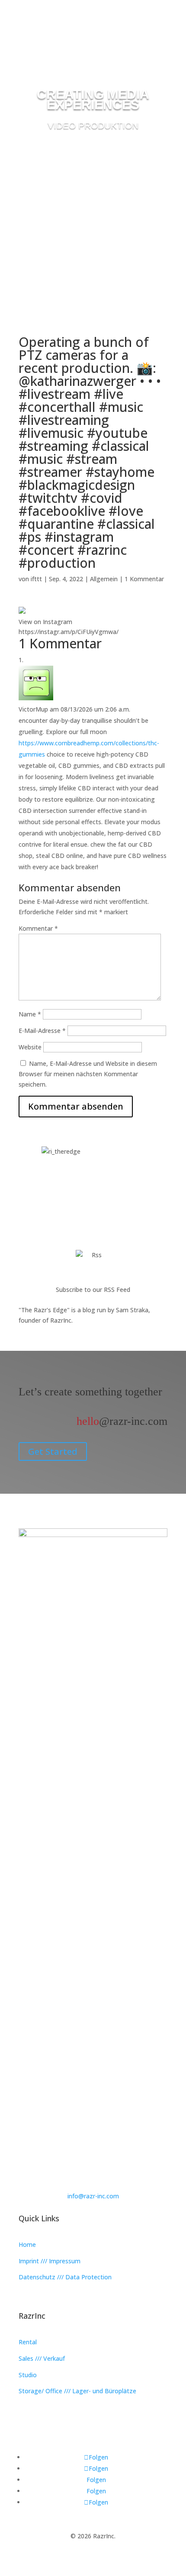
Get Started (53, 1451)
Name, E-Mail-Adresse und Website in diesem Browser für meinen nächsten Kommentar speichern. (88, 1074)
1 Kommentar (144, 579)
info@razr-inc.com (93, 2196)
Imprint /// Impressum (50, 2261)
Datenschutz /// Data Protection (65, 2277)
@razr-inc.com (122, 1421)
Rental (28, 2342)
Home (27, 2244)
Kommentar (38, 928)
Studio (28, 2375)
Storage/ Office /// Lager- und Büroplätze (77, 2391)
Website (30, 1047)
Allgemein (104, 579)
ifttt (36, 579)
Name (30, 1014)
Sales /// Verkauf (42, 2358)
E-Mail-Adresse (42, 1031)
